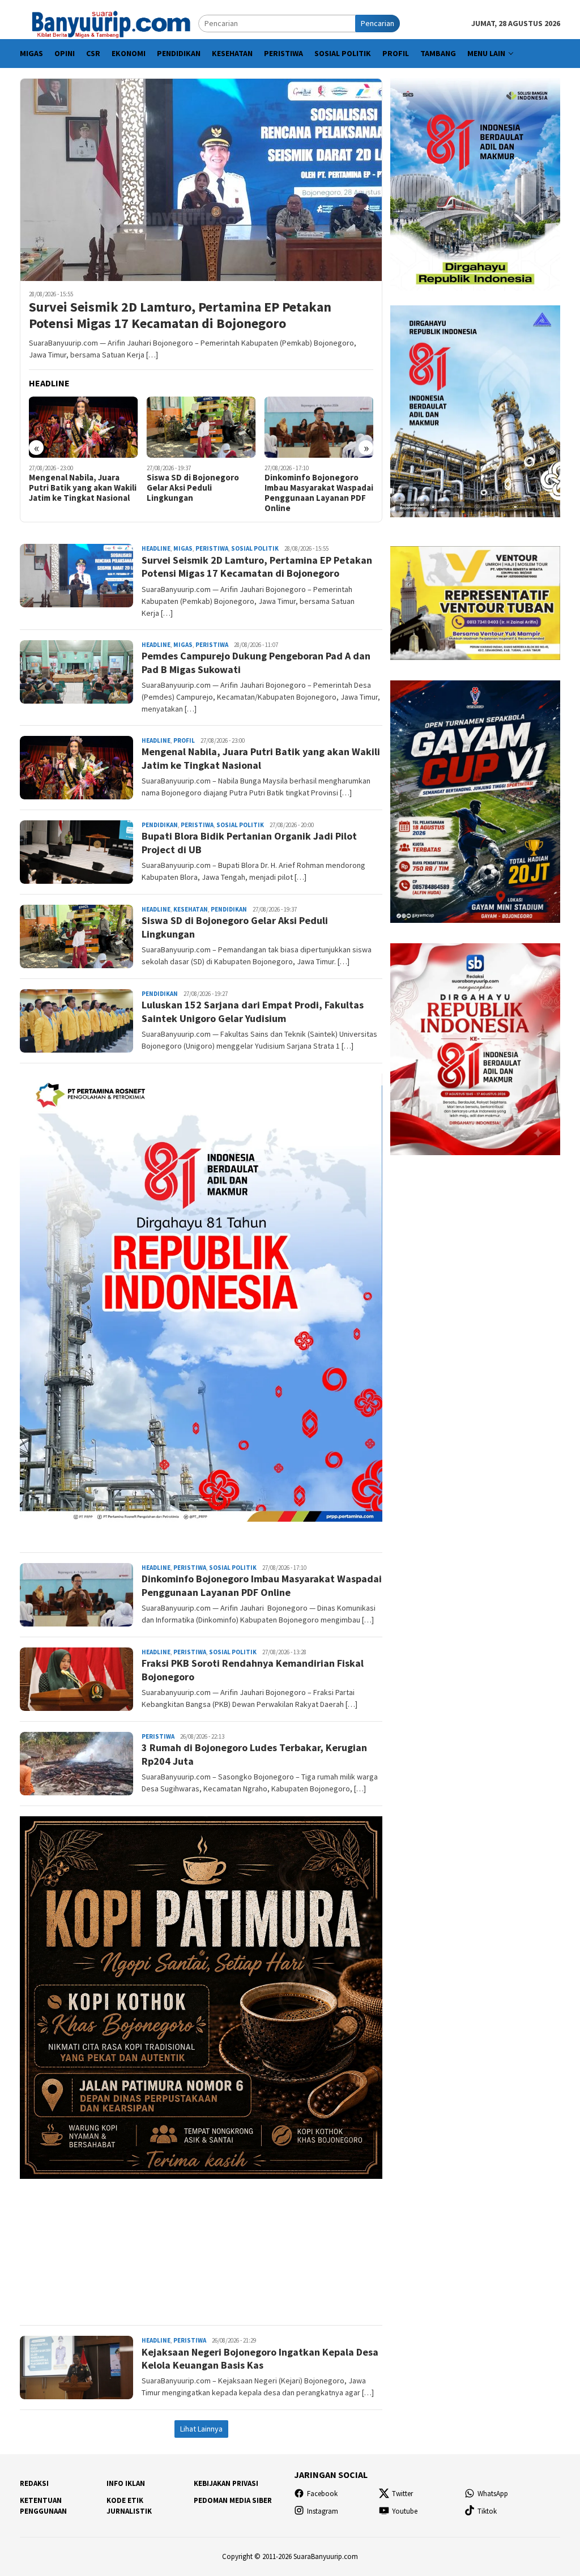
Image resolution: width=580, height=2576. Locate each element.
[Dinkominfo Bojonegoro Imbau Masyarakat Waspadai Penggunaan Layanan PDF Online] (278, 427)
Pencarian (378, 23)
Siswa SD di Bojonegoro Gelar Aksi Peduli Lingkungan (152, 488)
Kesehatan (191, 909)
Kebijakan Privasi (226, 2483)
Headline (156, 548)
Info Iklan (126, 2483)
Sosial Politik (255, 548)
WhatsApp (493, 2494)
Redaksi (34, 2483)
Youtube (405, 2511)
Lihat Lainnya (201, 2429)
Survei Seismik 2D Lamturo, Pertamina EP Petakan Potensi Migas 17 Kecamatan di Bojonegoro (180, 316)
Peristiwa (212, 548)
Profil (184, 740)
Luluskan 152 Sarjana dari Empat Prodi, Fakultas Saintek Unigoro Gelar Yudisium (253, 1011)
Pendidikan (160, 825)
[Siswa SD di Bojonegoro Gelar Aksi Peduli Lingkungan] (161, 427)
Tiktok (487, 2511)
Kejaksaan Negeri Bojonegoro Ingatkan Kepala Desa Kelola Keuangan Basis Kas (260, 2358)
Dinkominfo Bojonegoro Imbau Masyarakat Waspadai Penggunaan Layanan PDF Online (278, 493)
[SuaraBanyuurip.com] (109, 23)
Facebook (322, 2494)
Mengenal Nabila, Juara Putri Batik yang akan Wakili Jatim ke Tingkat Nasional (261, 758)
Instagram (323, 2511)
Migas (183, 548)
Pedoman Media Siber (233, 2500)
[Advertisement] (201, 2247)
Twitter (402, 2494)
